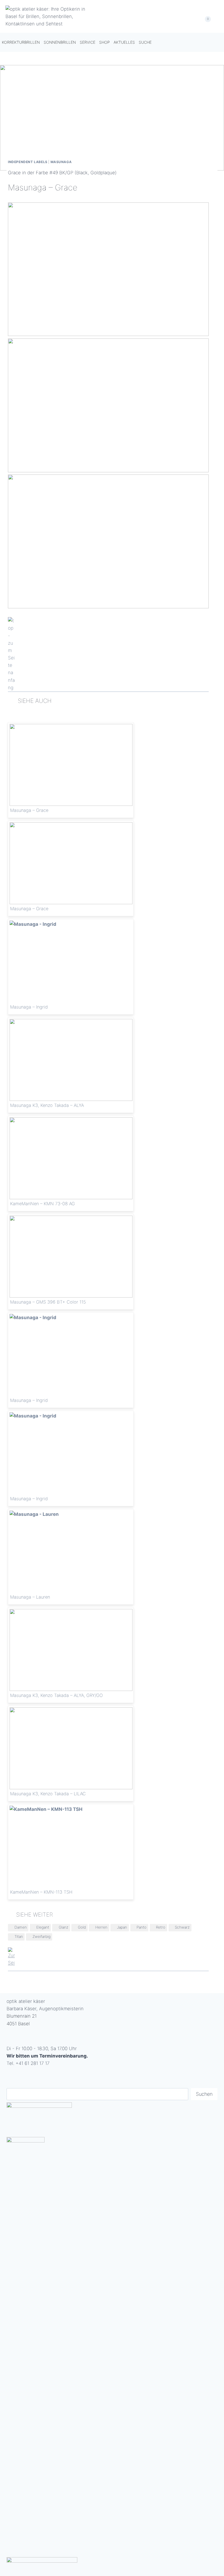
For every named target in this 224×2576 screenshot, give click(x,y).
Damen (21, 1927)
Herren (101, 1927)
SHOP (104, 42)
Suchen (204, 2094)
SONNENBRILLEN (60, 42)
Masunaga (61, 162)
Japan (122, 1927)
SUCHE (145, 42)
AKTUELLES (124, 42)
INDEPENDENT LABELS (28, 162)
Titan (19, 1937)
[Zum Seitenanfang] (108, 654)
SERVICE (88, 42)
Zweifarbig (42, 1937)
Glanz (64, 1927)
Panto (142, 1927)
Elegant (43, 1927)
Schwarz (182, 1927)
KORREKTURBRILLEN (21, 42)
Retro (161, 1927)
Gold (82, 1927)
